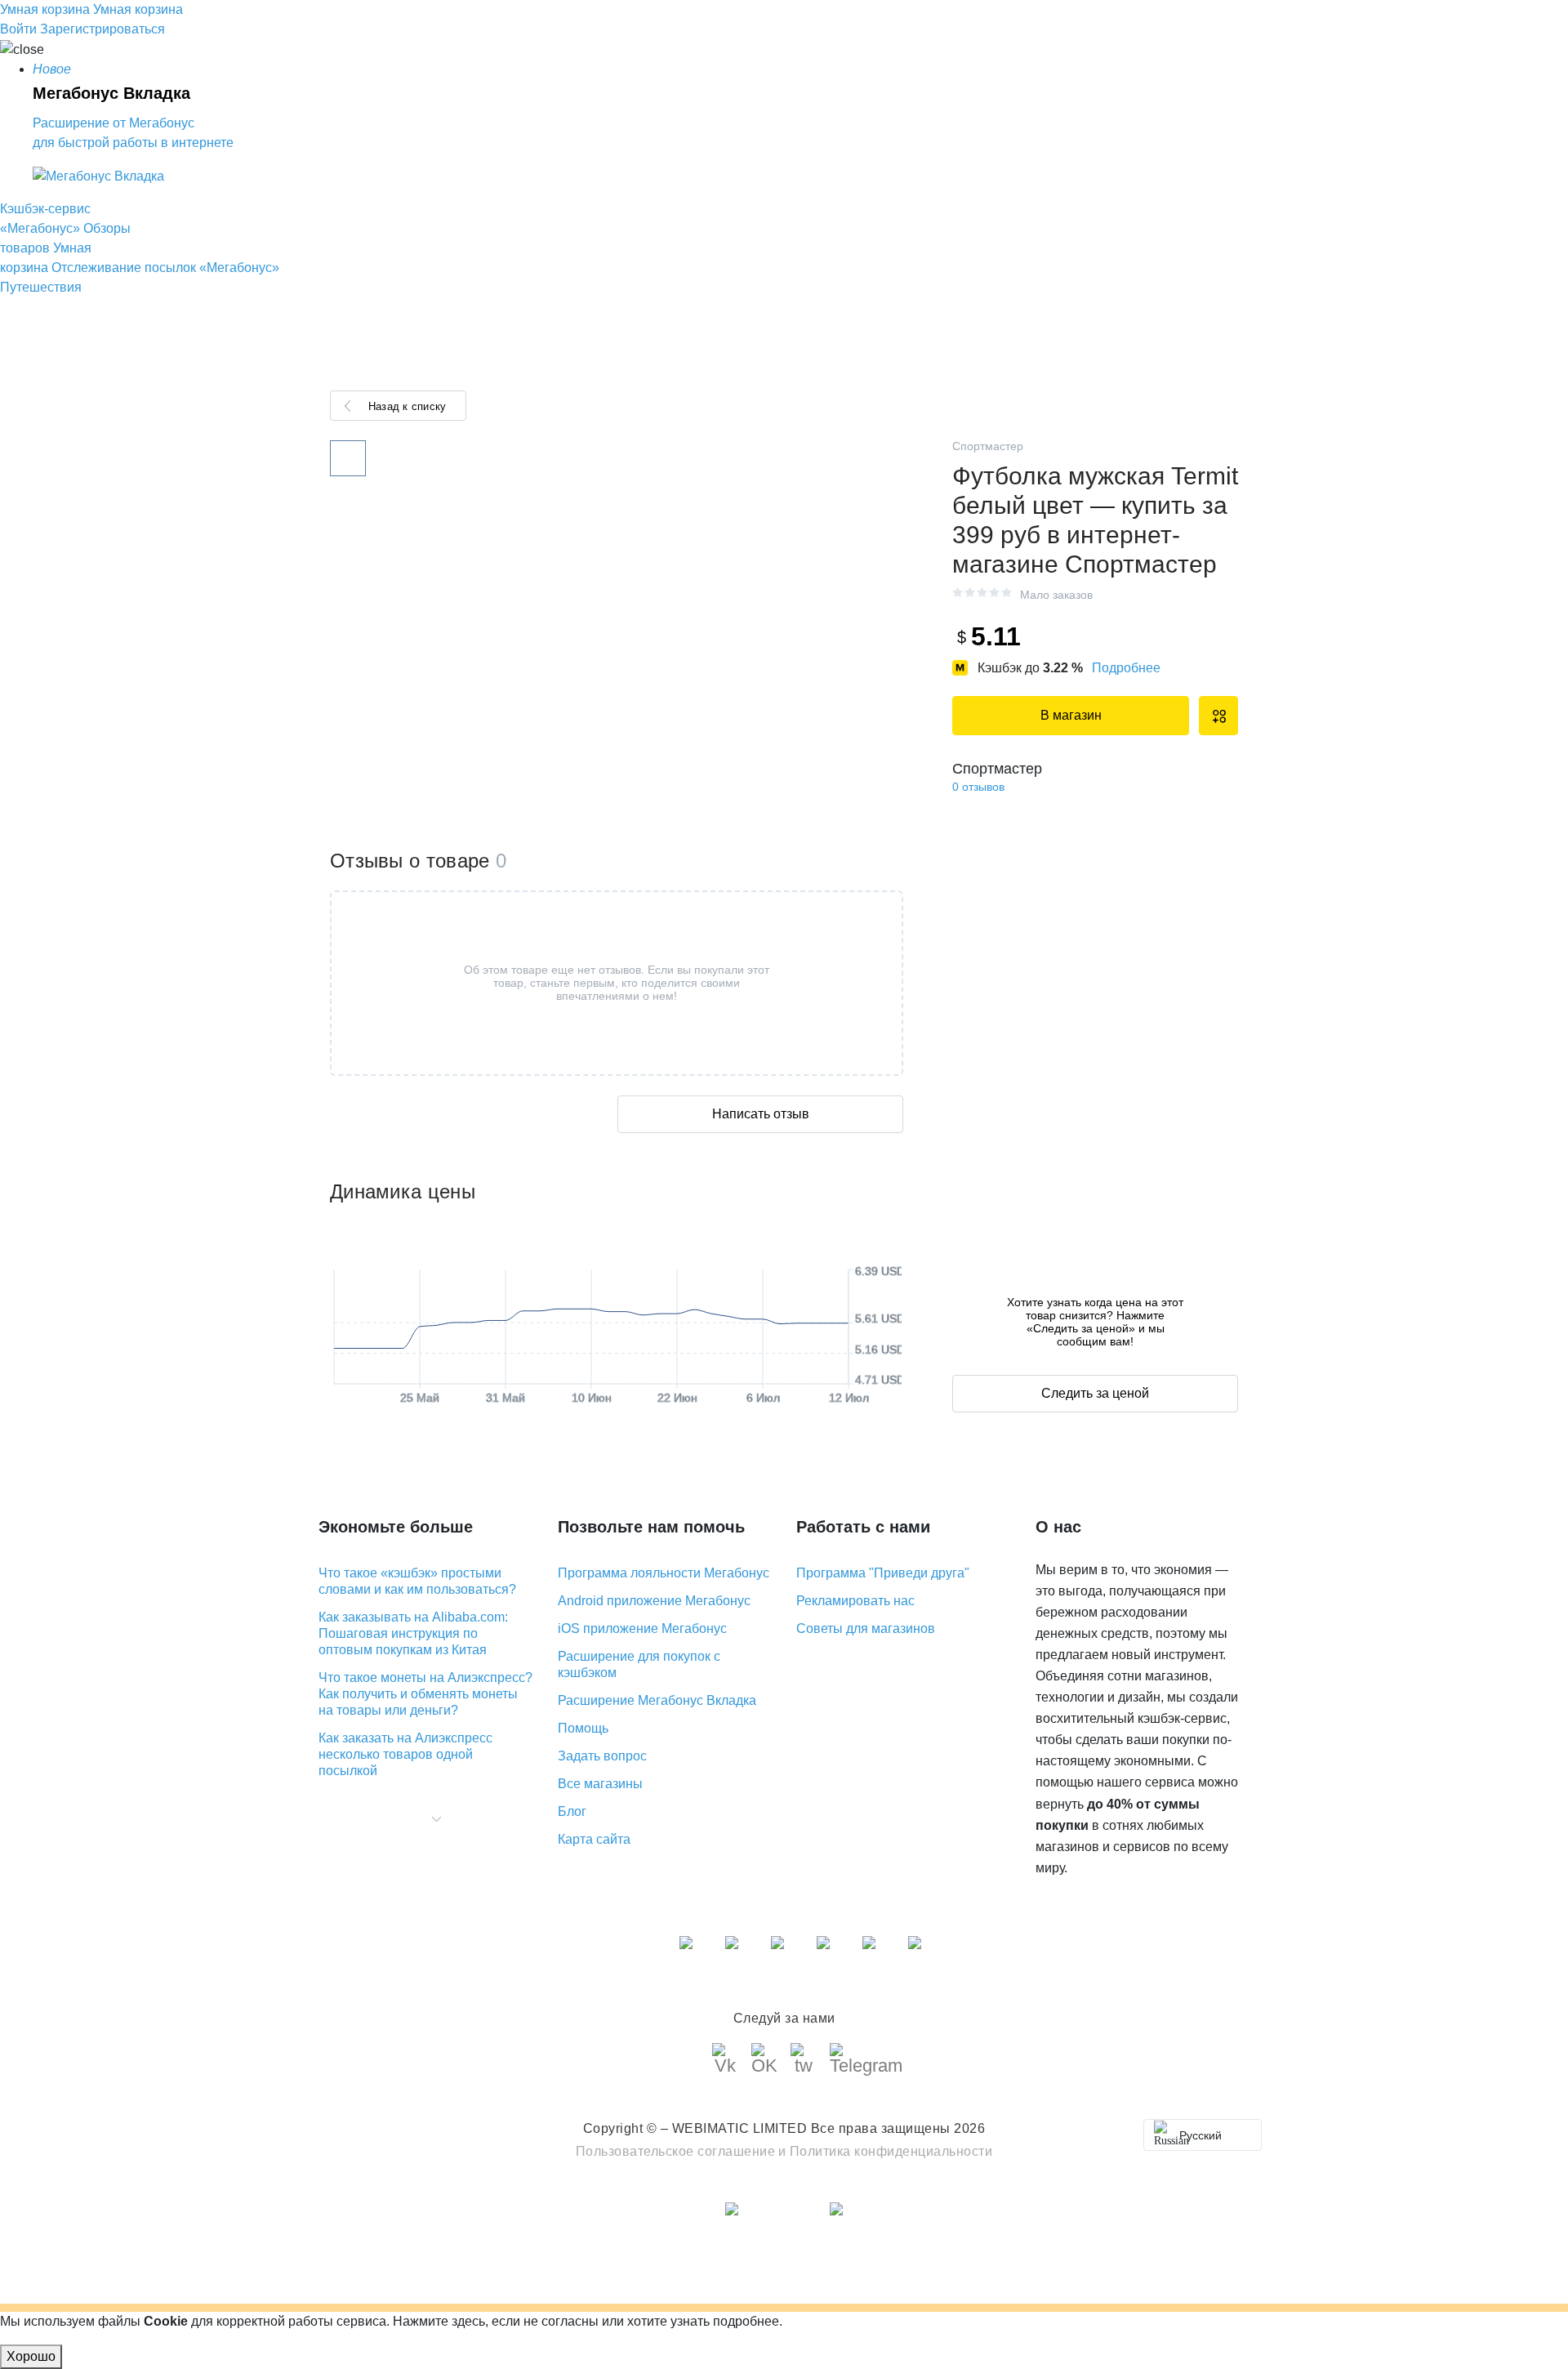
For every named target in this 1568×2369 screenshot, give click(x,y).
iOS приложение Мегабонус (642, 1628)
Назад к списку (407, 406)
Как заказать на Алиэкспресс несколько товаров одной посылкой (405, 1754)
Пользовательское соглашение (676, 2151)
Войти (18, 29)
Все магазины (600, 1784)
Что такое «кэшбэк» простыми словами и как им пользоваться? (417, 1581)
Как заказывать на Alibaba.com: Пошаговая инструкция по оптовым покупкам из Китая (413, 1633)
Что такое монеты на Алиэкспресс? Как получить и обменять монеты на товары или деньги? (425, 1694)
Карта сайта (594, 1839)
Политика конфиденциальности (891, 2151)
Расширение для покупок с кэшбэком (639, 1664)
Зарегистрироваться (102, 29)
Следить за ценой (1095, 1393)
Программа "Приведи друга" (883, 1573)
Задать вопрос (602, 1756)
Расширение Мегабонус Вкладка (657, 1700)
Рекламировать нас (855, 1601)
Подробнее (1126, 668)
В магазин (1071, 715)
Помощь (583, 1728)
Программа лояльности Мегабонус (664, 1573)
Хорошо (31, 2356)
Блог (572, 1811)
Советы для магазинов (866, 1628)
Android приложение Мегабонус (654, 1601)
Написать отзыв (761, 1114)
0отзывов (978, 787)
